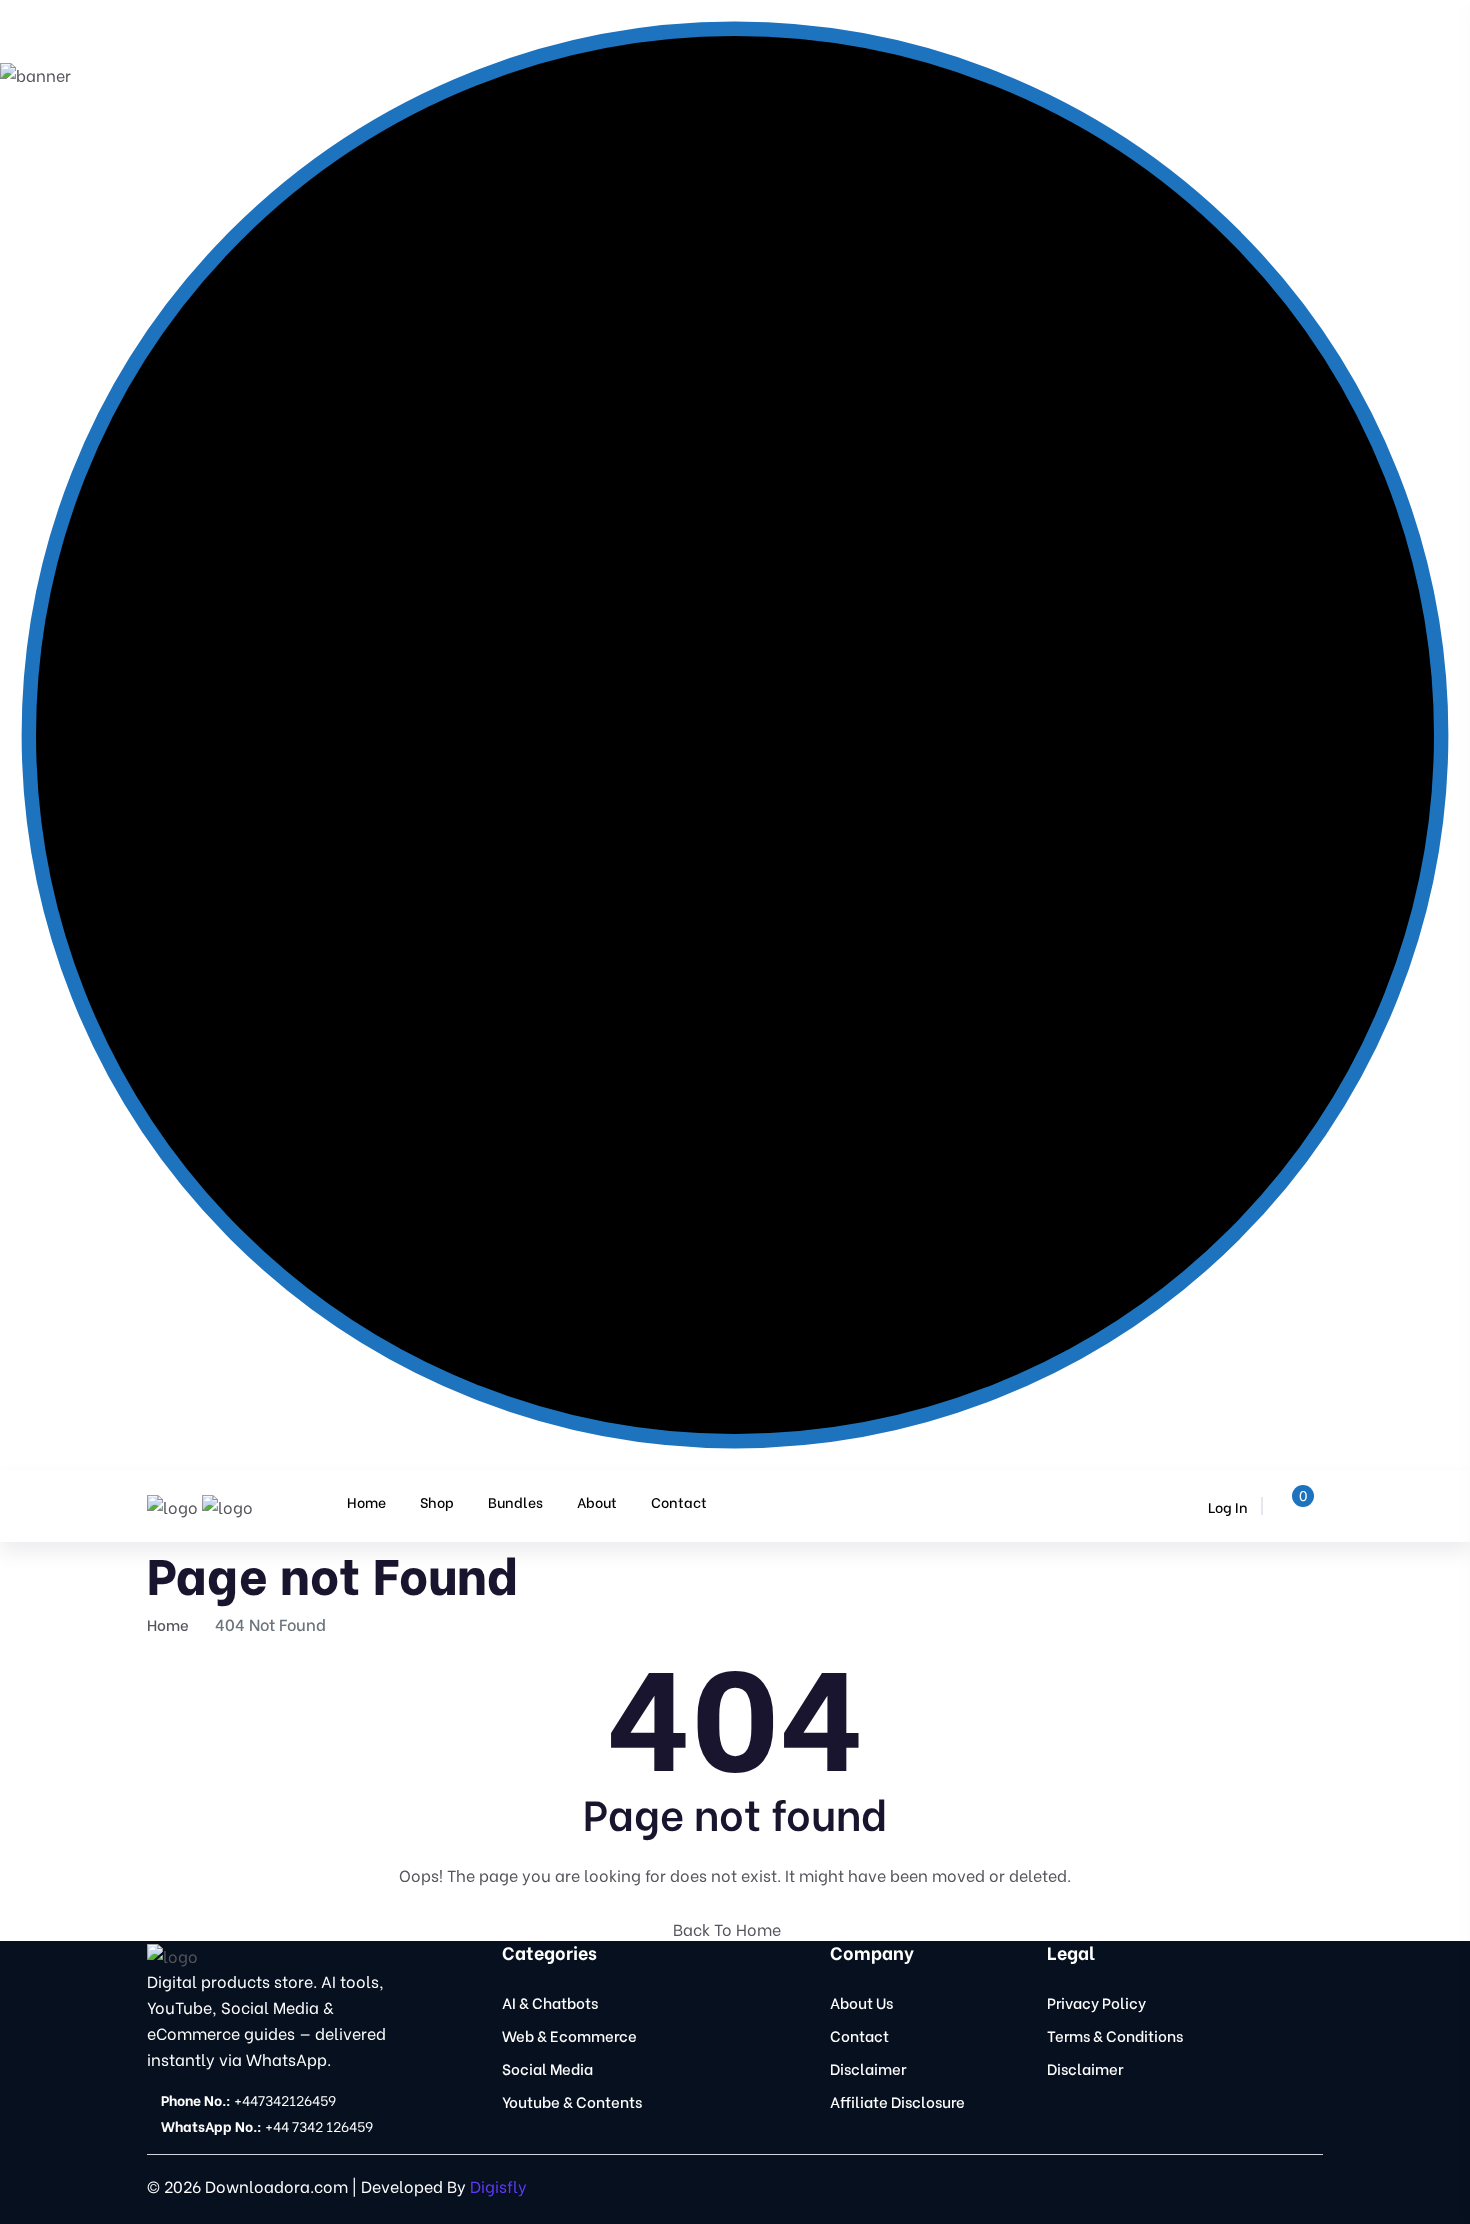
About (597, 1501)
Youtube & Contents (572, 2101)
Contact (679, 1501)
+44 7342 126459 (267, 2125)
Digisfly (498, 2185)
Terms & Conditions (1115, 2035)
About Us (861, 2002)
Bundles (515, 1501)
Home (366, 1501)
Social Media (547, 2068)
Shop (437, 1501)
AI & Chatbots (550, 2002)
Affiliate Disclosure (897, 2101)
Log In (1226, 1506)
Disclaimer (868, 2068)
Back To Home (729, 1928)
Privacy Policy (1096, 2002)
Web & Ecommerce (569, 2035)
